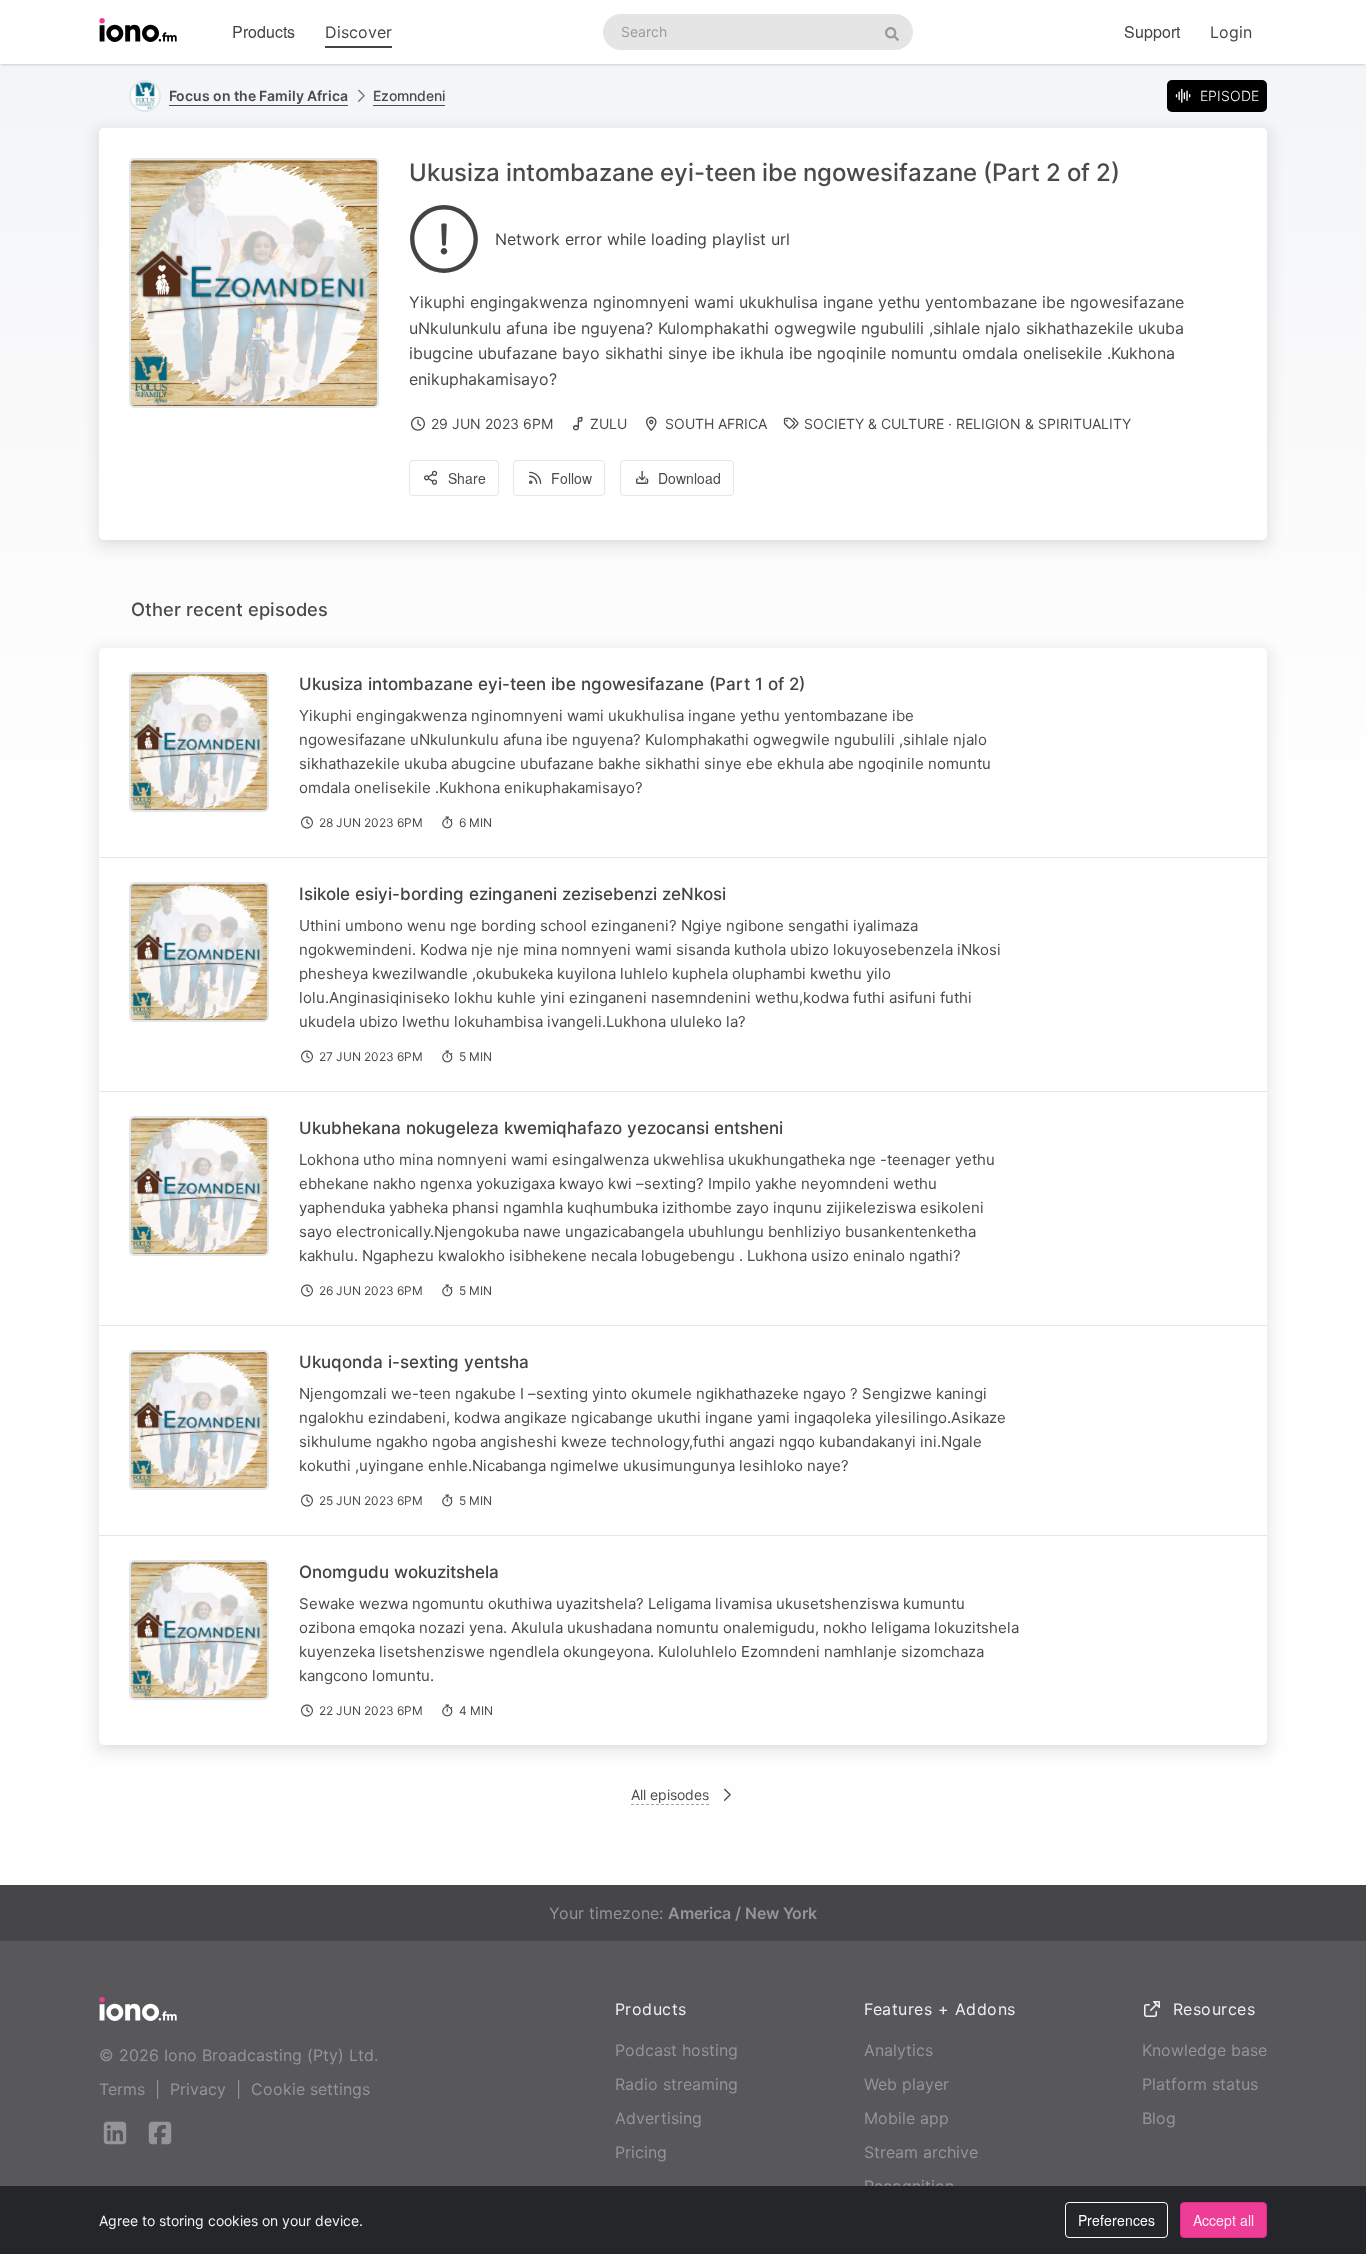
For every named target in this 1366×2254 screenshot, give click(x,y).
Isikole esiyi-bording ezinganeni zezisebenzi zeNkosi (512, 894)
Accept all (1223, 2220)
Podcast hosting (676, 2050)
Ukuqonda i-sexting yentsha (414, 1362)
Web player (906, 2084)
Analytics (898, 2050)
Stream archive (921, 2152)
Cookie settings (310, 2089)
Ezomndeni (409, 95)
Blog (1159, 2118)
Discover (358, 32)
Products (263, 31)
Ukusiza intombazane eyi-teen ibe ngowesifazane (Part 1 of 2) (552, 684)
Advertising (658, 2118)
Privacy (198, 2089)
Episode (1229, 95)
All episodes (670, 1794)
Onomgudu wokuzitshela (399, 1572)
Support (1152, 31)
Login (1231, 32)
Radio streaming (676, 2084)
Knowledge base (1204, 2050)
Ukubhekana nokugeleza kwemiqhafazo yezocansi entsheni (541, 1128)
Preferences (1116, 2220)
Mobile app (906, 2118)
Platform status (1200, 2084)
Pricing (641, 2152)
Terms (122, 2089)
